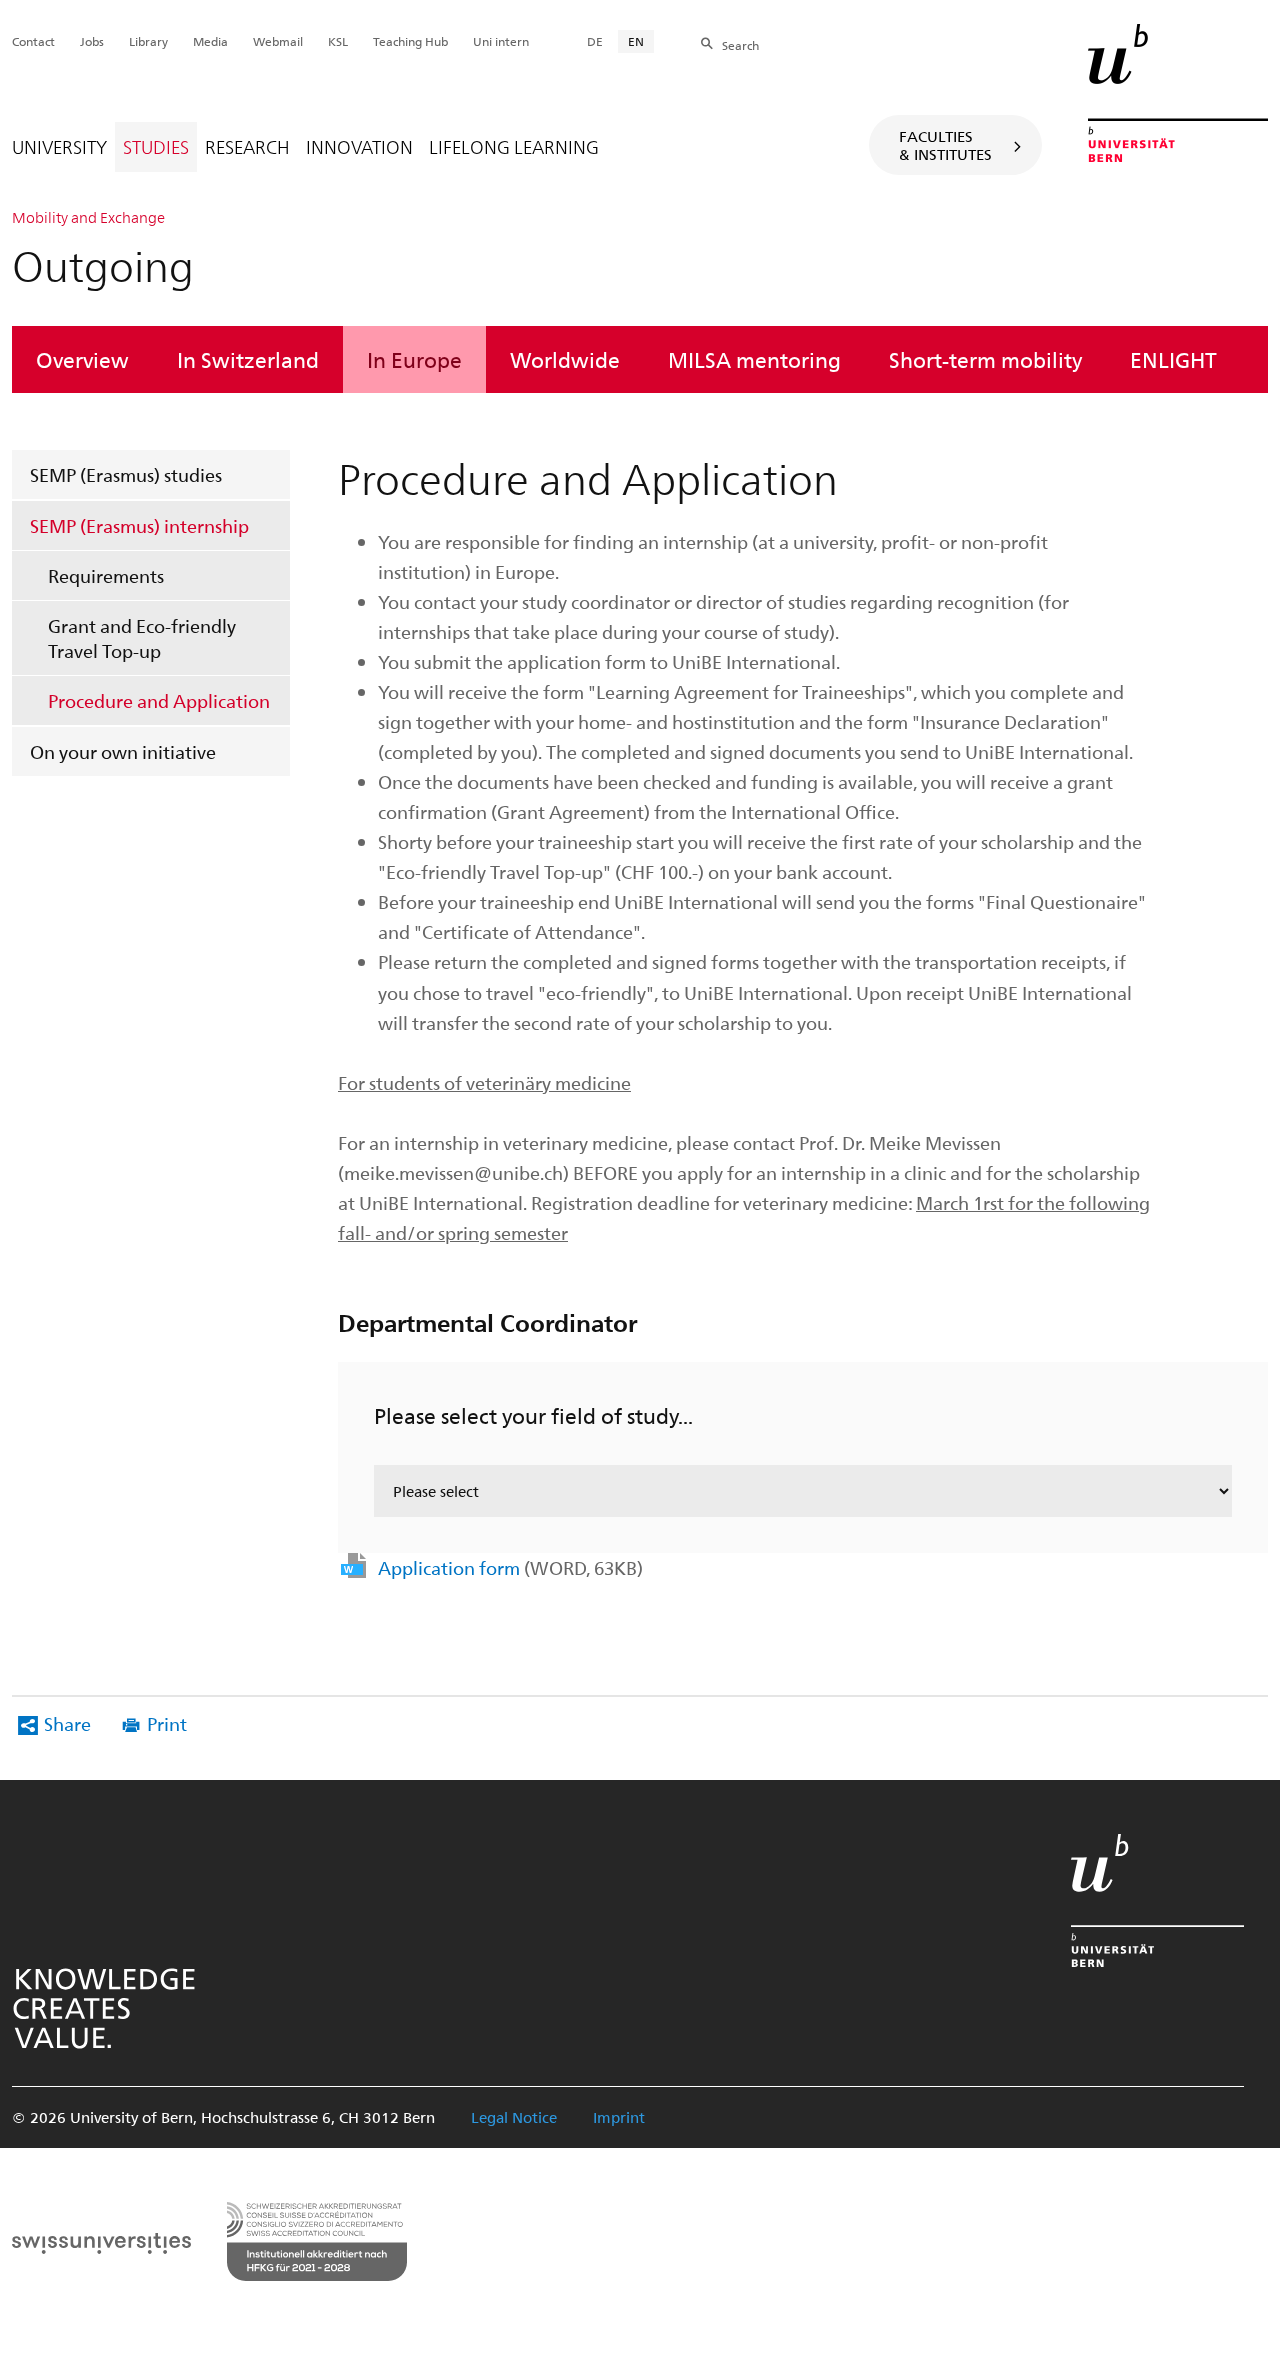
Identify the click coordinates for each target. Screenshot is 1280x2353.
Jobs (92, 41)
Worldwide (565, 359)
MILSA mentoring (754, 359)
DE (595, 41)
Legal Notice (514, 2117)
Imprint (619, 2117)
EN (636, 41)
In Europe (414, 359)
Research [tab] (247, 146)
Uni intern (501, 41)
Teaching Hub (410, 41)
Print (167, 1723)
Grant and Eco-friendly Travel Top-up (142, 638)
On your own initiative (123, 751)
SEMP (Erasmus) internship (139, 525)
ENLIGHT (1173, 359)
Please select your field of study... (533, 1415)
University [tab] (59, 146)
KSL (338, 41)
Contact (33, 41)
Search (740, 45)
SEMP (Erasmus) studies (126, 474)
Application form (510, 1567)
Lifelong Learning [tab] (514, 146)
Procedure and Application (159, 700)
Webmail (278, 41)
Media (210, 41)
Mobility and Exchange (88, 217)
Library (148, 41)
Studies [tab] (156, 146)
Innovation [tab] (359, 146)
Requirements (106, 575)
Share (67, 1723)
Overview (82, 359)
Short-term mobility (985, 359)
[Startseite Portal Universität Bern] (1178, 93)
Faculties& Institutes (945, 145)
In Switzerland (248, 359)
